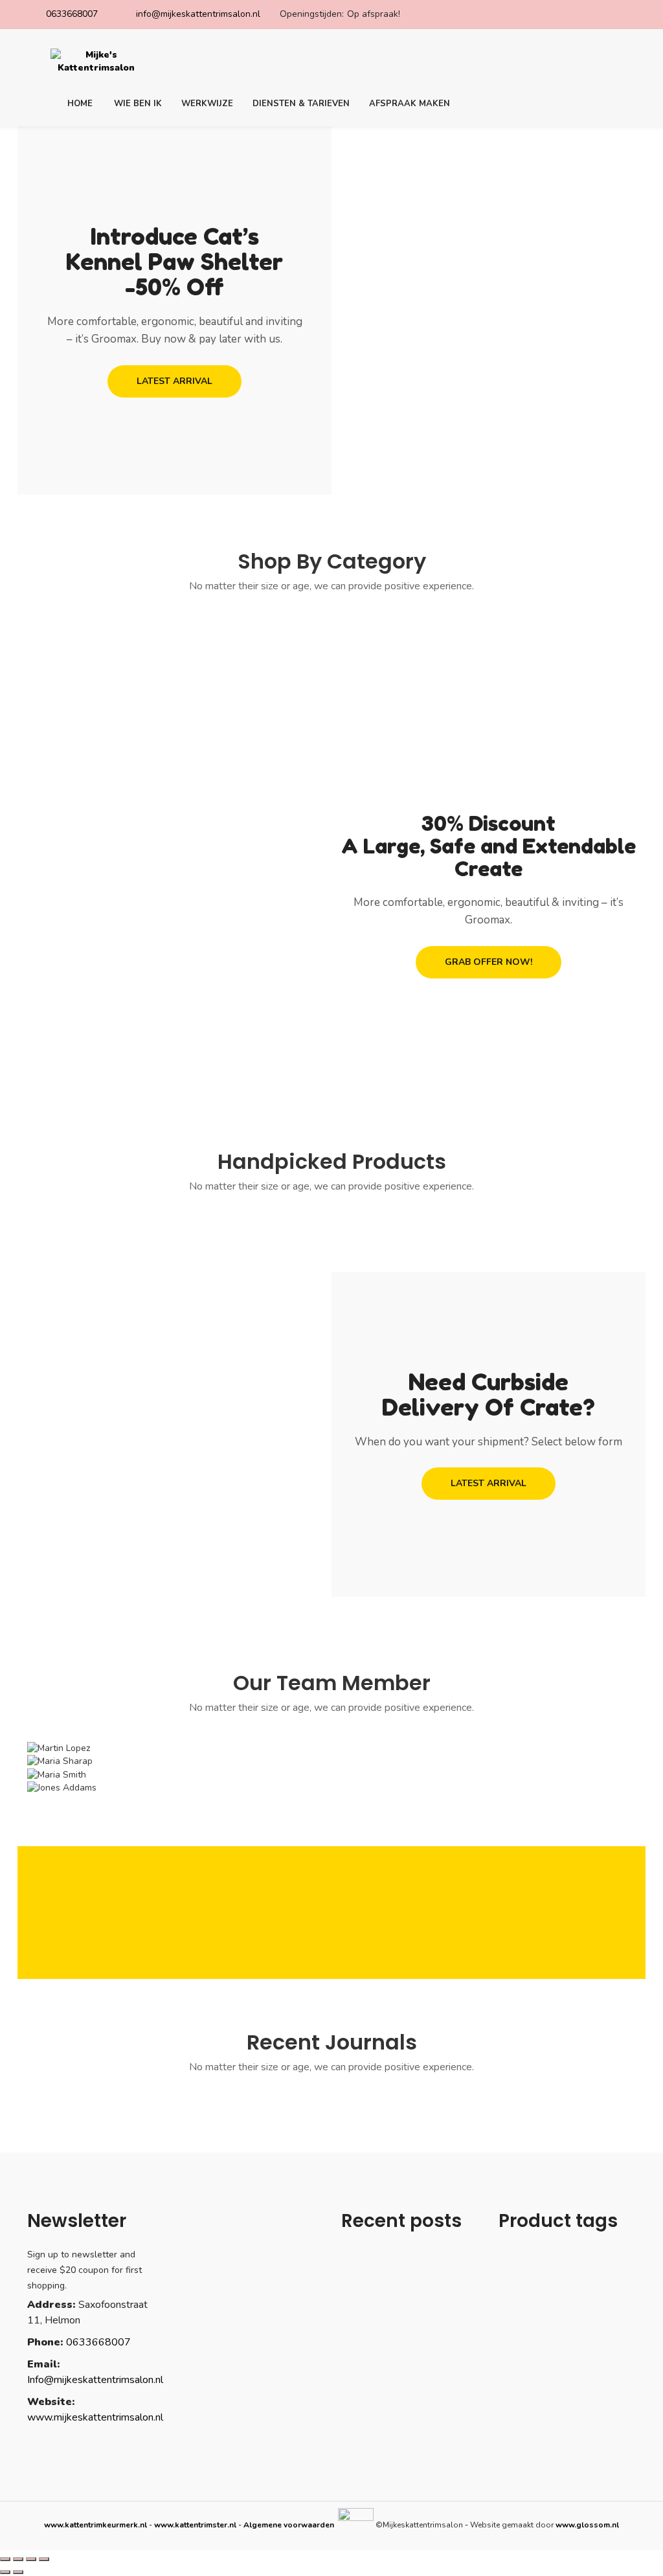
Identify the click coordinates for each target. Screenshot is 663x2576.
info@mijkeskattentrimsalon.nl (198, 14)
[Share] (18, 2559)
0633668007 (72, 14)
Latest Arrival (174, 381)
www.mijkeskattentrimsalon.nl (95, 2417)
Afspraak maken (410, 104)
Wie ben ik (138, 104)
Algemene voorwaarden (290, 2525)
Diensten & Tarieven (301, 104)
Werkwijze (207, 104)
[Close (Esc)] (5, 2559)
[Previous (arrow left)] (5, 2572)
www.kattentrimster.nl (195, 2525)
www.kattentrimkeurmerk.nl (96, 2525)
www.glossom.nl (587, 2525)
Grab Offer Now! (489, 962)
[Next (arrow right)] (18, 2572)
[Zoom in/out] (44, 2559)
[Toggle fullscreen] (31, 2559)
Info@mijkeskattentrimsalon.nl (95, 2380)
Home (80, 104)
